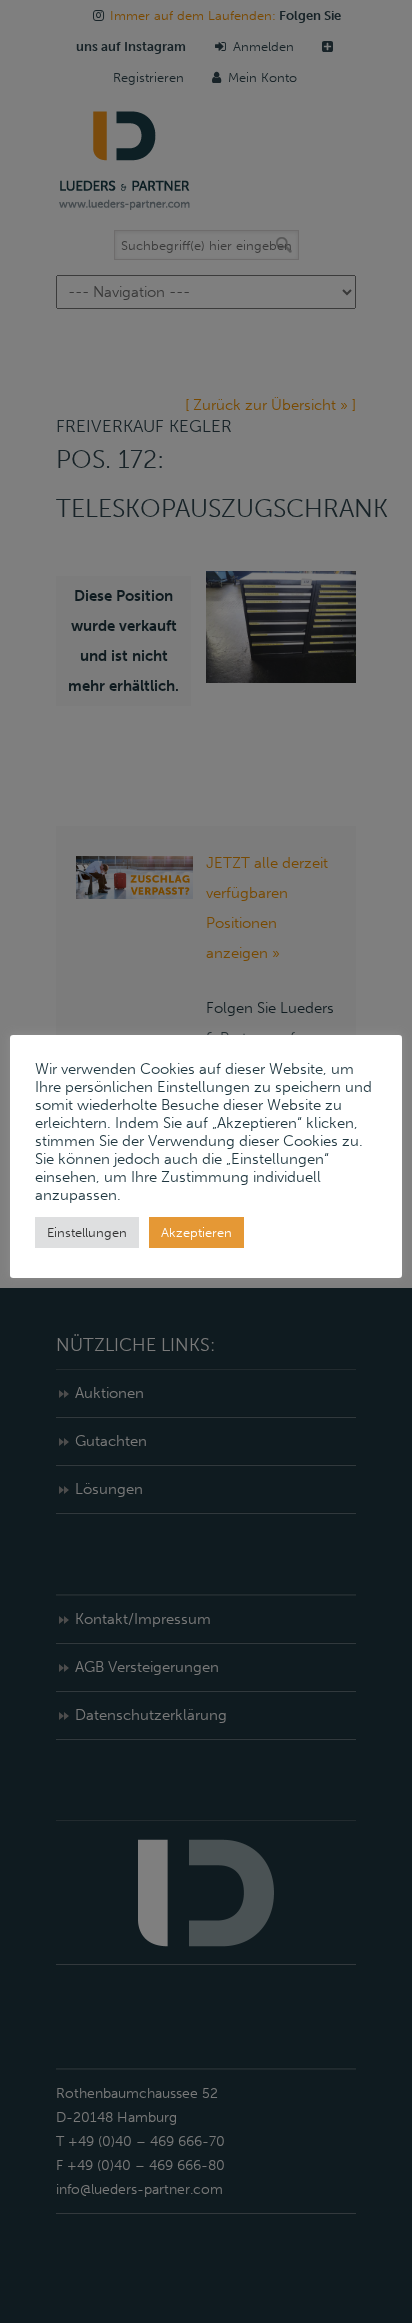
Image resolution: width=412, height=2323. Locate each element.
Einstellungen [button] (87, 1232)
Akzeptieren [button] (196, 1232)
